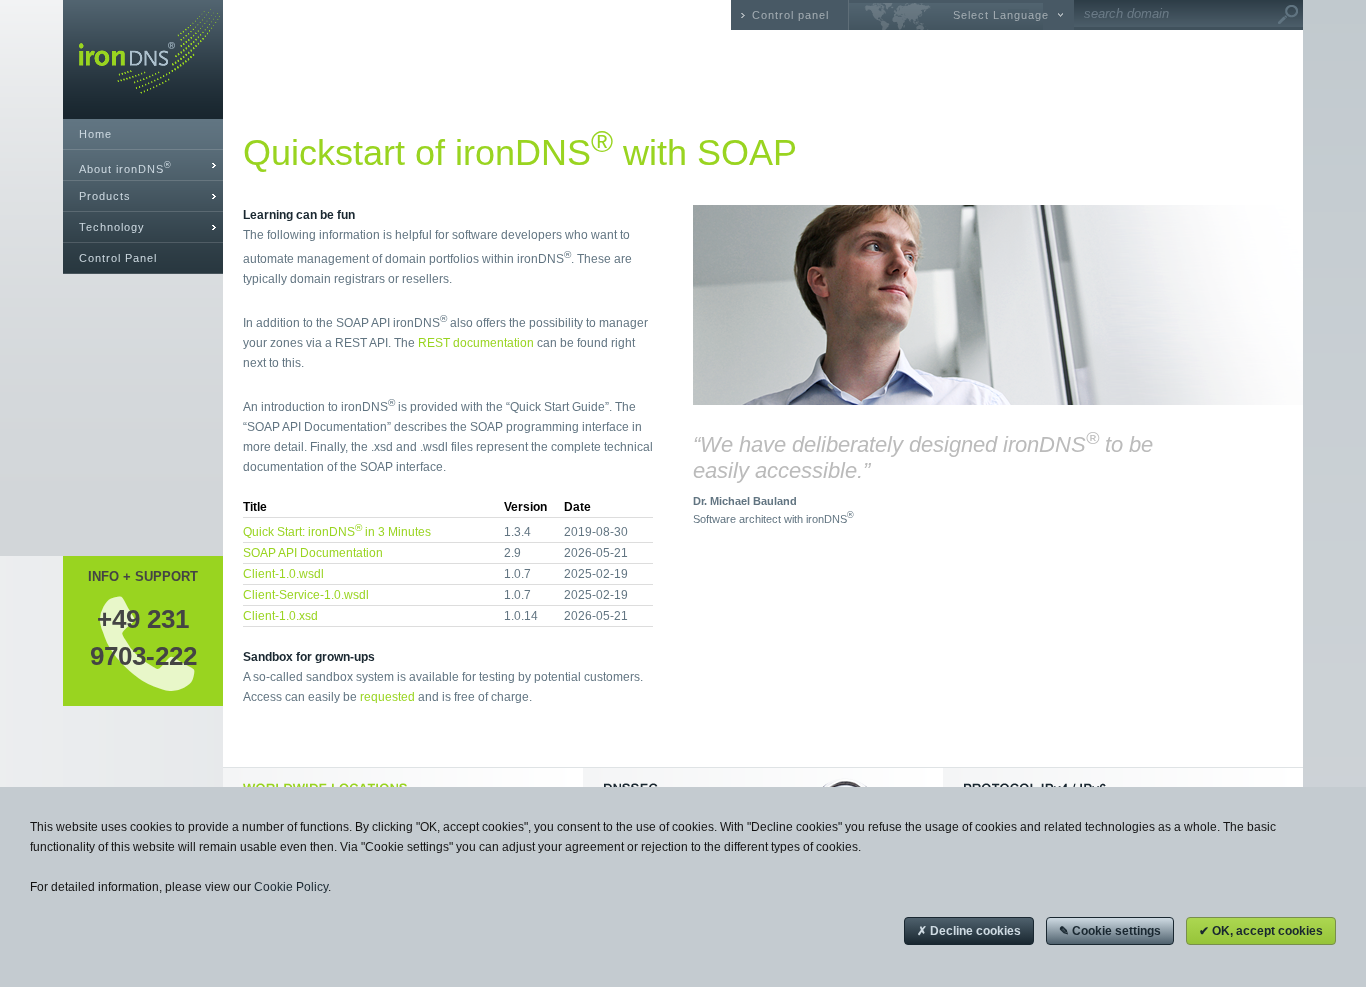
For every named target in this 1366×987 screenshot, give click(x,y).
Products (105, 196)
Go (1288, 15)
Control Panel (118, 258)
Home (95, 134)
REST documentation (476, 343)
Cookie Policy (291, 887)
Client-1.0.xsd (280, 616)
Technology (112, 227)
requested (387, 697)
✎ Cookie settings (1110, 931)
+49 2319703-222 (143, 637)
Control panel (790, 15)
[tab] (143, 165)
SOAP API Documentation (313, 553)
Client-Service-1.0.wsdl (306, 595)
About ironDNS (125, 167)
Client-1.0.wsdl (283, 574)
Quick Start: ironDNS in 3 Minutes (337, 532)
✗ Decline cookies (969, 931)
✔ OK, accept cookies (1261, 931)
